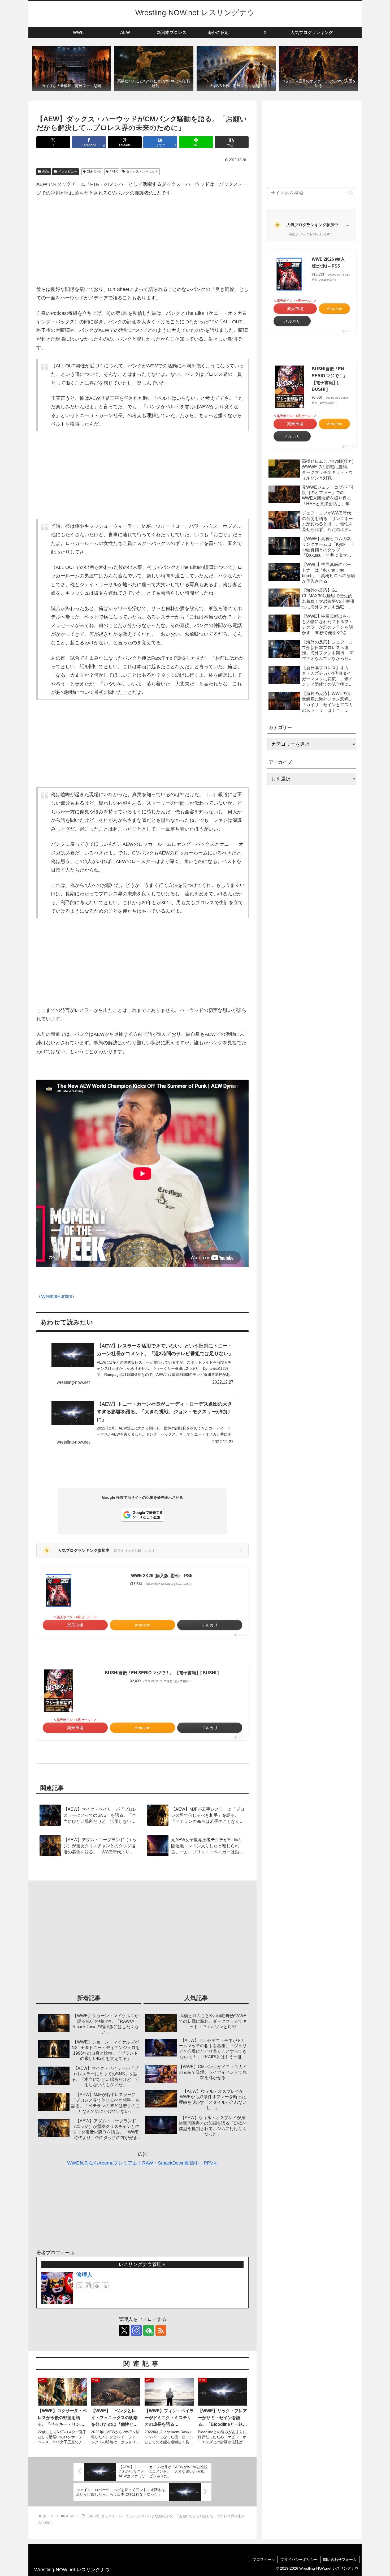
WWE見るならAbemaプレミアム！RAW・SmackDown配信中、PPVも (143, 2163)
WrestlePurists (57, 1296)
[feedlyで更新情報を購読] (97, 2286)
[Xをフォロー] (80, 2286)
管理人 (84, 2275)
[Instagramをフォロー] (88, 2286)
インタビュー (68, 171)
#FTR (114, 171)
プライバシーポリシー (299, 2560)
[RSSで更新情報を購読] (105, 2286)
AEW (46, 171)
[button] (232, 142)
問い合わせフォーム (340, 2560)
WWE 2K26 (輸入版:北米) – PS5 (162, 1576)
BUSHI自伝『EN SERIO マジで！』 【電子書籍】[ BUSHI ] (162, 1673)
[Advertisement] (142, 241)
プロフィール (264, 2560)
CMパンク (94, 171)
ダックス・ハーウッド (142, 171)
